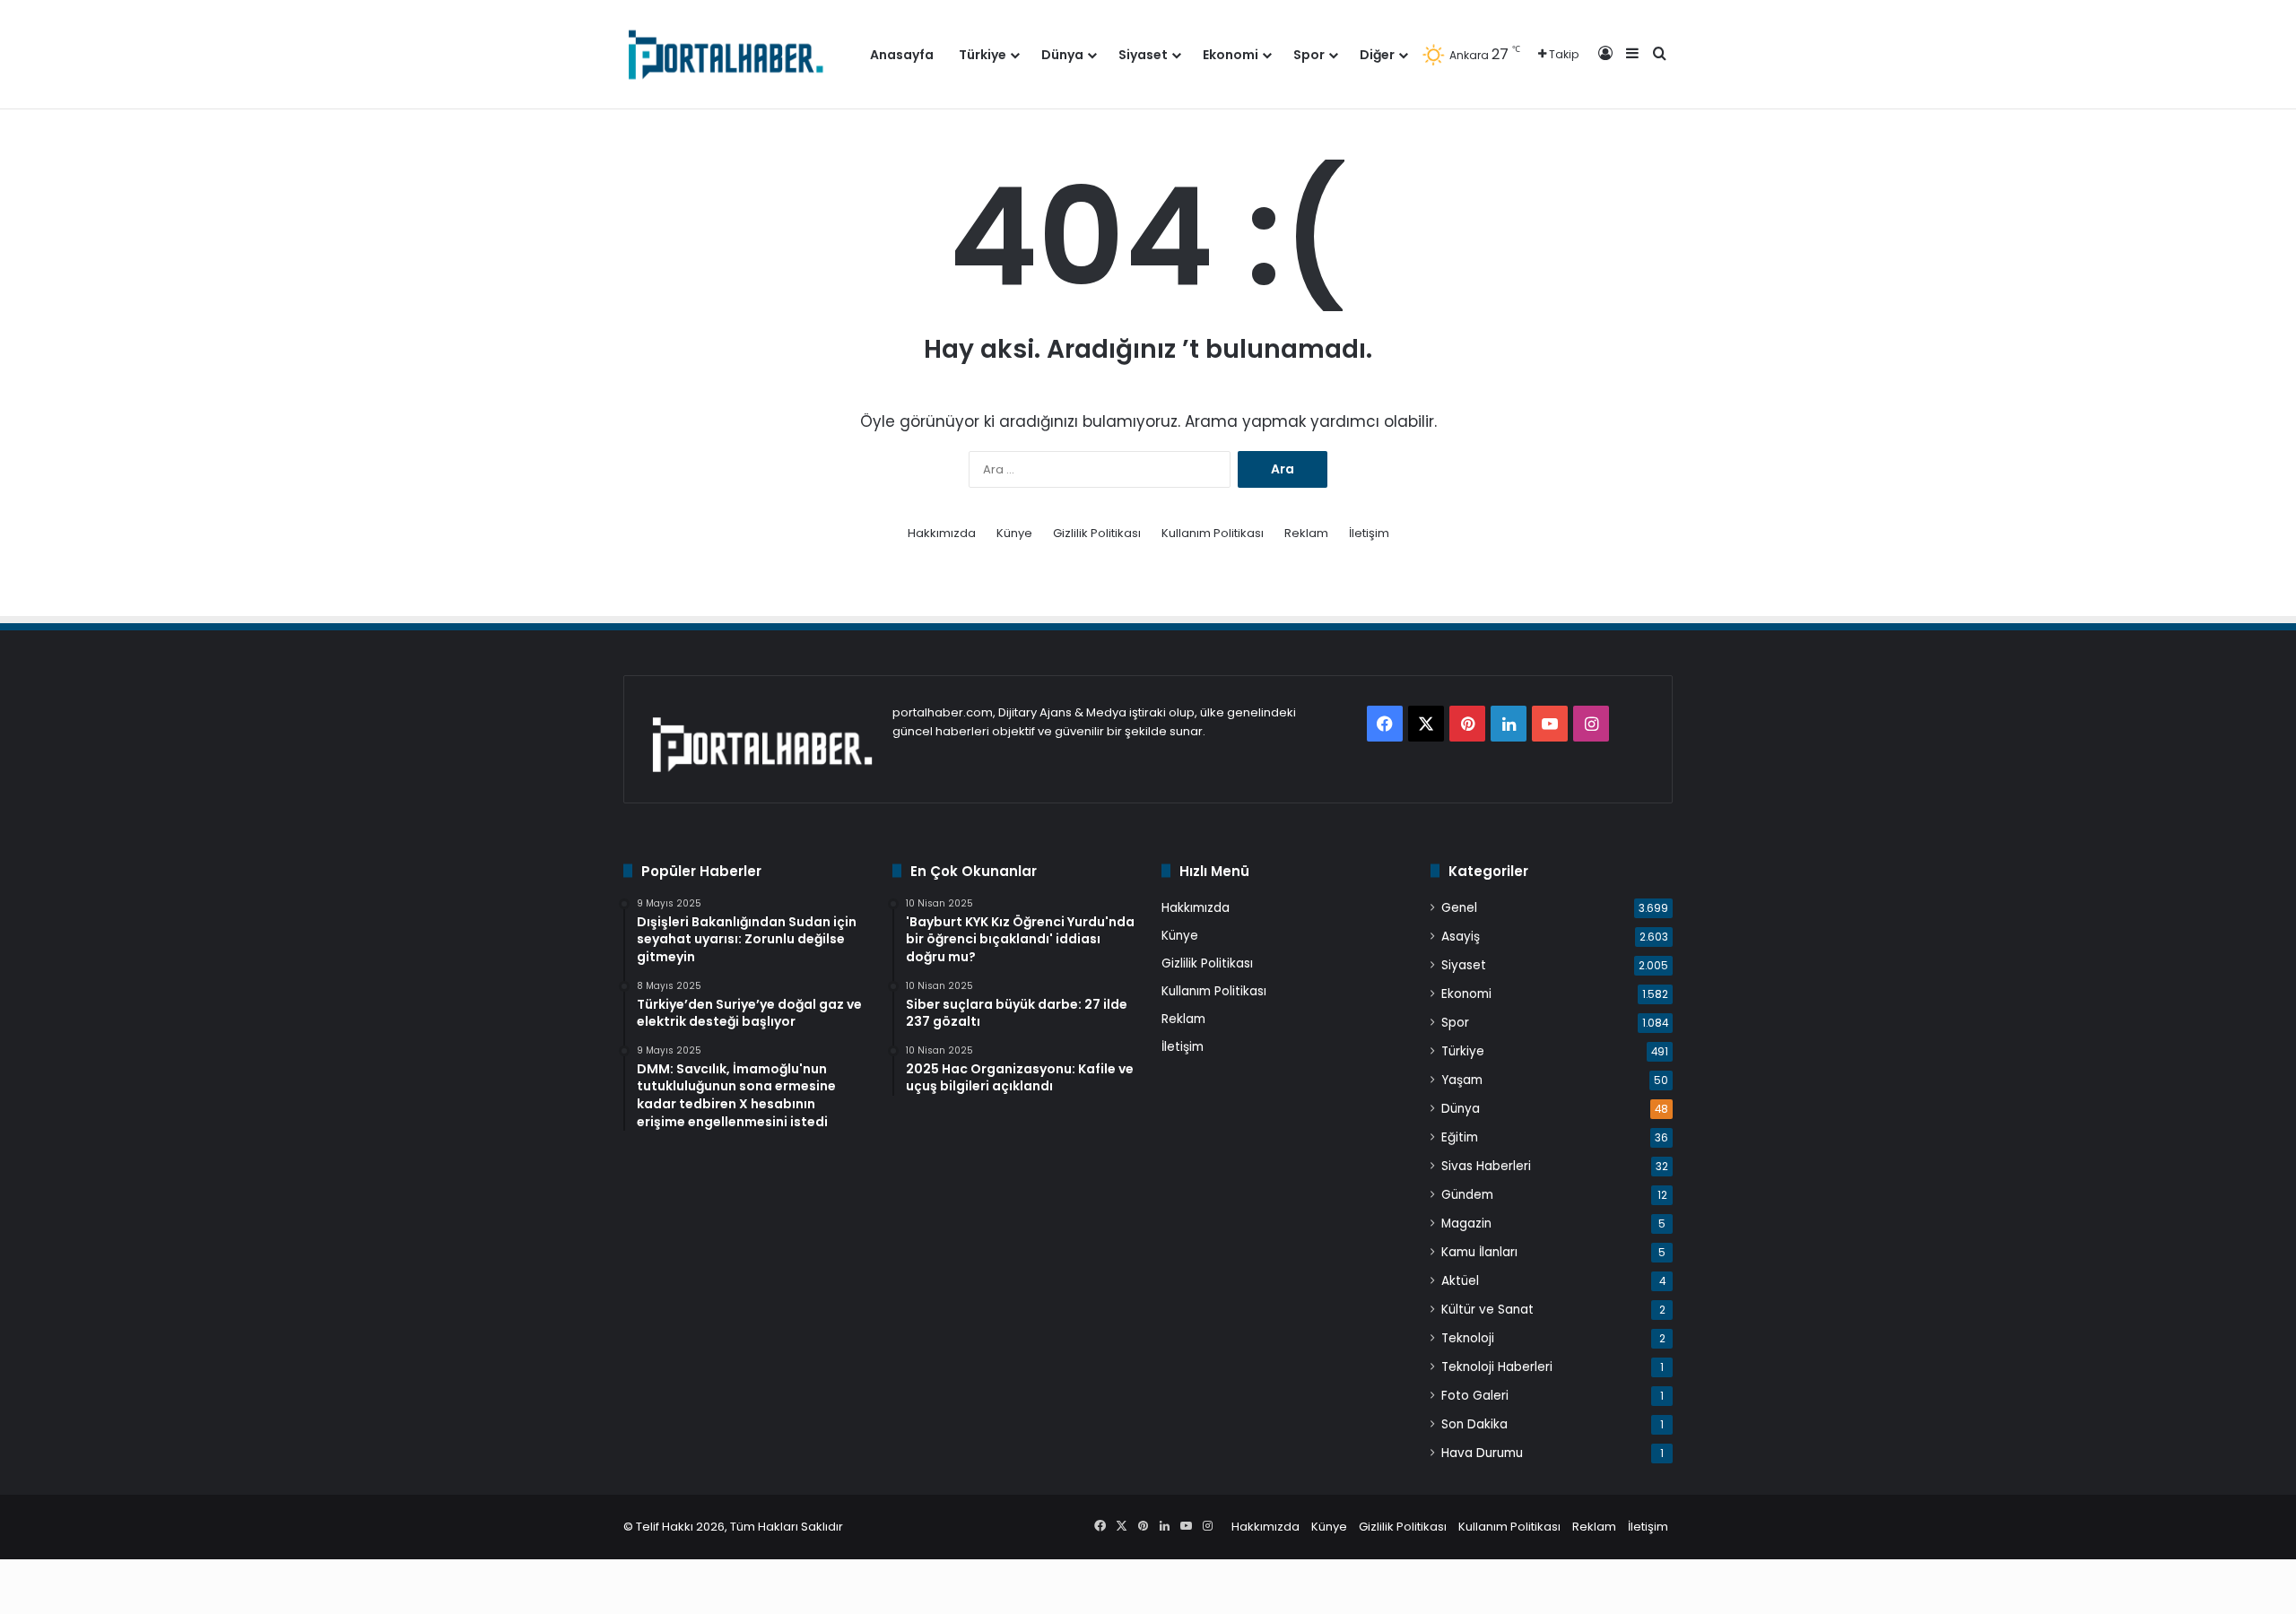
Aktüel (1460, 1281)
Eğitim (1460, 1137)
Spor (1309, 55)
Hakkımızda (942, 533)
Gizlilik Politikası (1097, 533)
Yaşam (1462, 1080)
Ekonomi (1231, 55)
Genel (1459, 908)
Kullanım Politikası (1213, 533)
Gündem (1467, 1195)
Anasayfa (902, 55)
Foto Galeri (1475, 1396)
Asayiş (1461, 937)
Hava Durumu (1482, 1453)
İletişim (1369, 533)
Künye (1014, 533)
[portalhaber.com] (724, 54)
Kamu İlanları (1479, 1252)
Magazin (1466, 1224)
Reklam (1306, 533)
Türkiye (983, 55)
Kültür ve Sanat (1487, 1310)
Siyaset (1143, 55)
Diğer (1377, 55)
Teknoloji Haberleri (1497, 1367)
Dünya (1062, 55)
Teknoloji (1468, 1338)
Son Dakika (1474, 1424)
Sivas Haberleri (1486, 1166)
